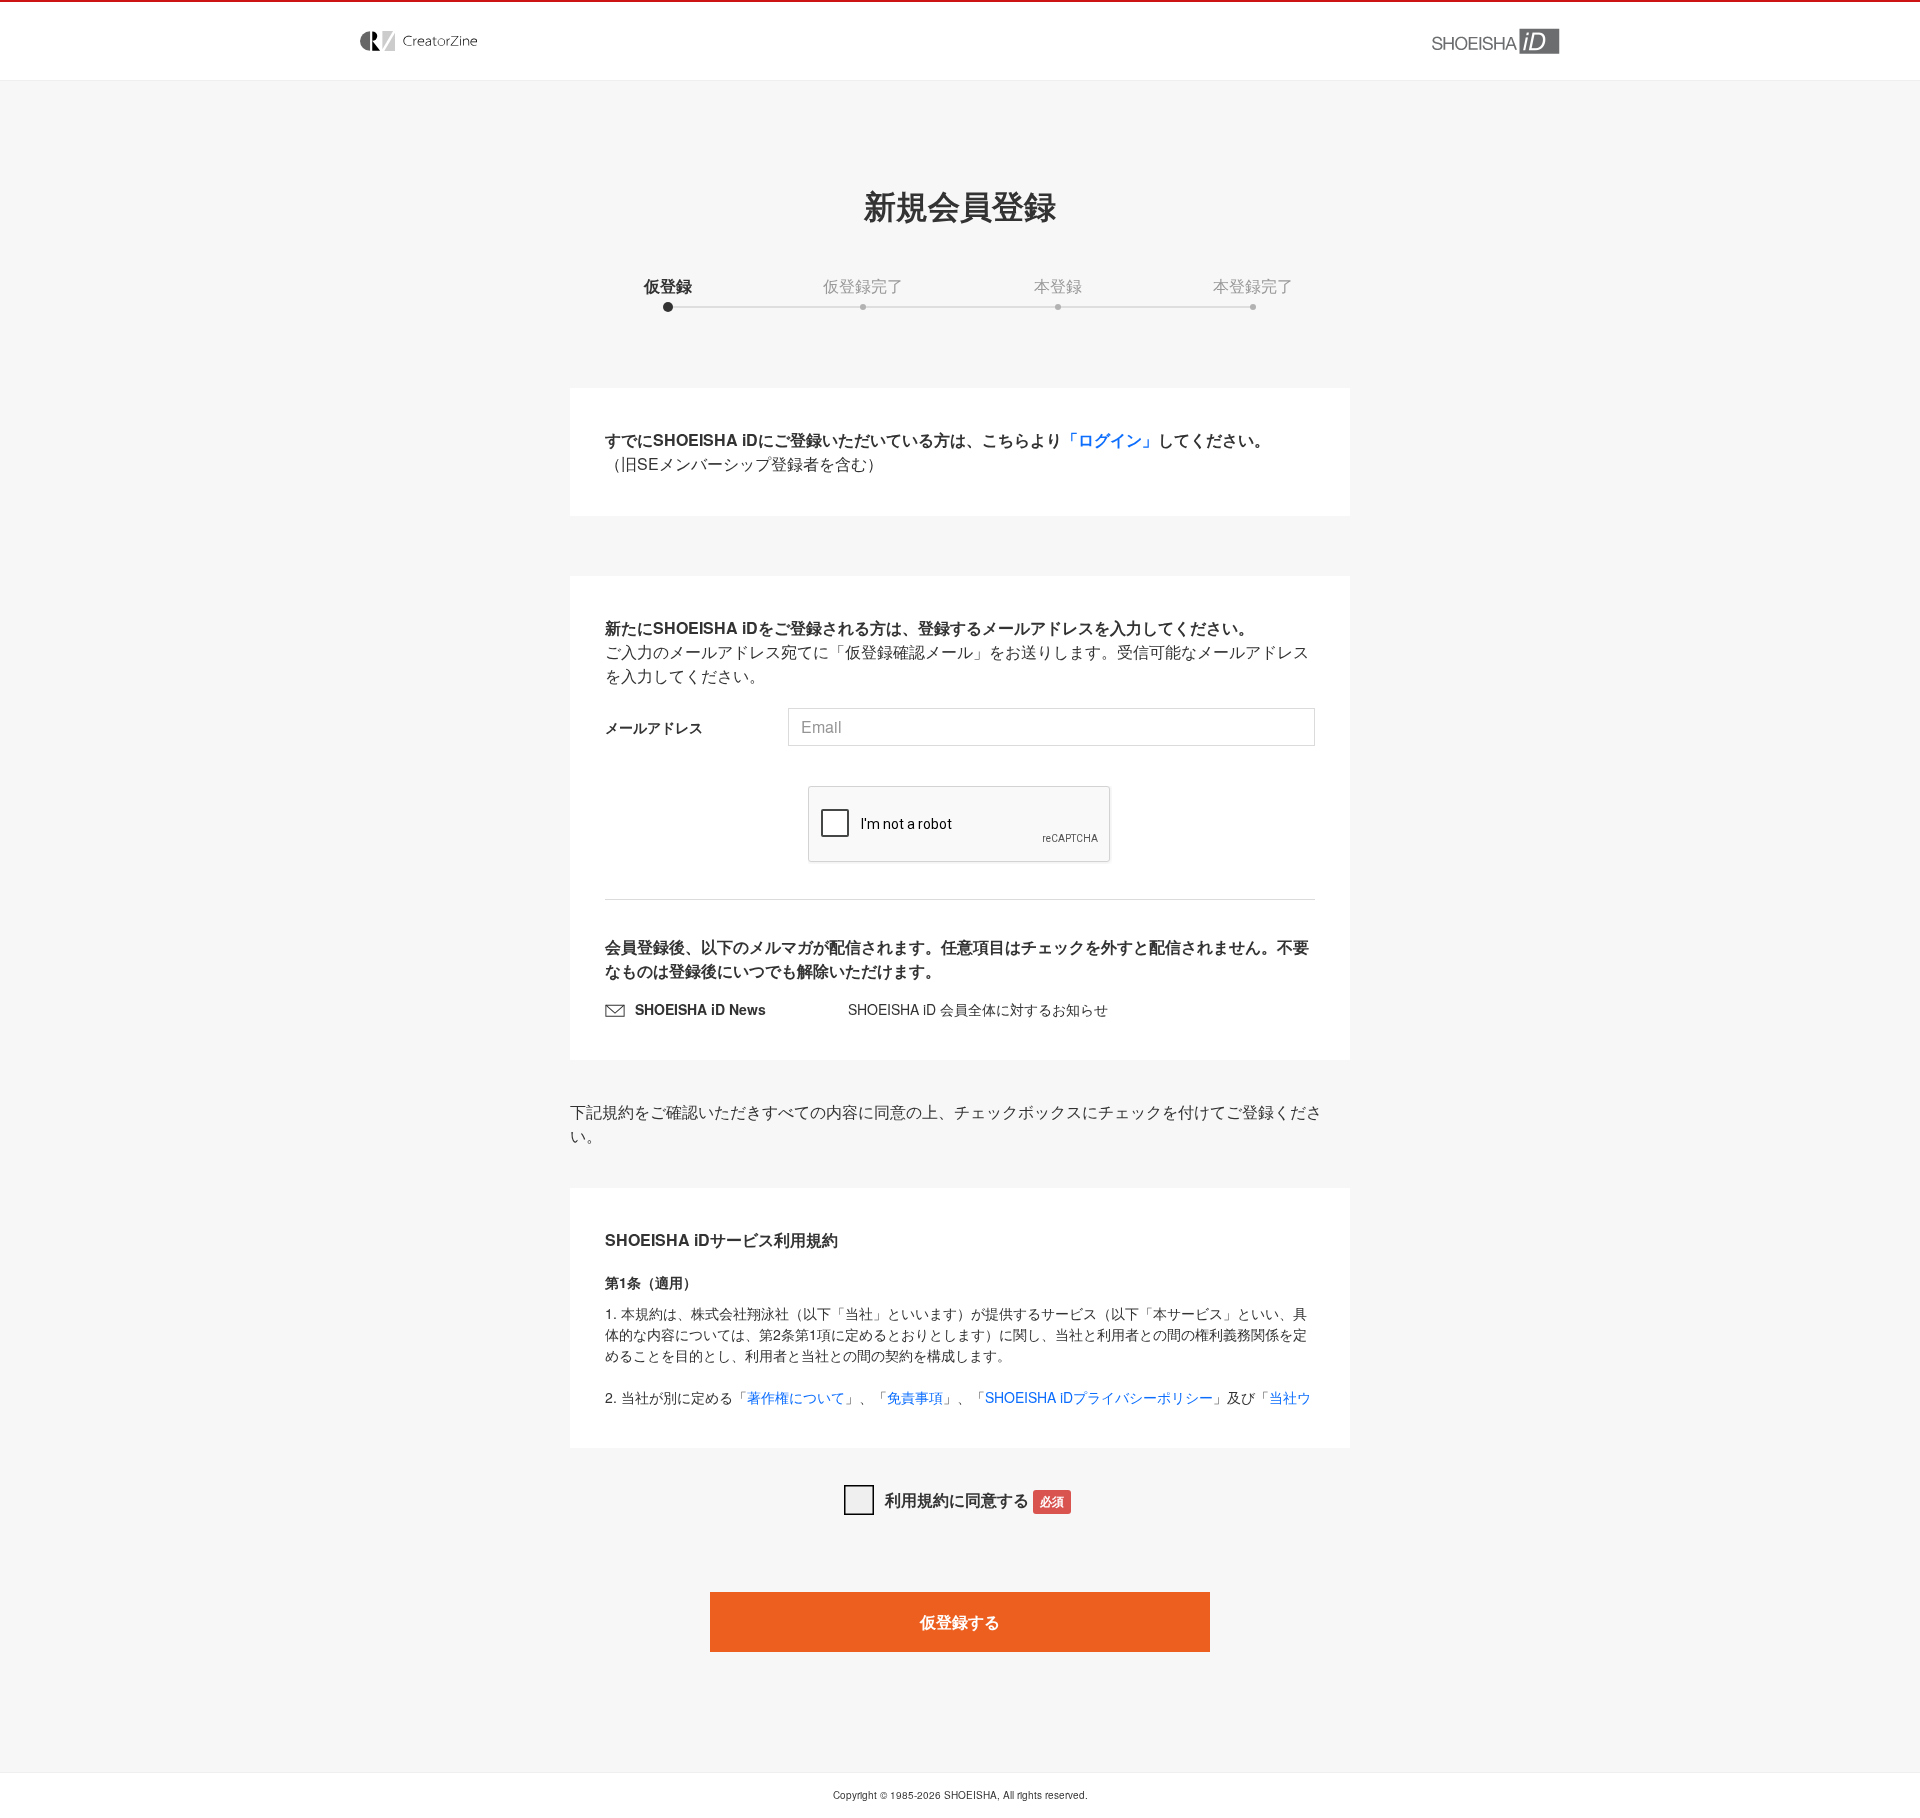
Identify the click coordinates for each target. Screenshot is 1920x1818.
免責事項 (915, 1397)
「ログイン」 (1110, 439)
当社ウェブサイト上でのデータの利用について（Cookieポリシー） (958, 1407)
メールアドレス (654, 727)
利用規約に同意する (974, 1499)
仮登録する (960, 1621)
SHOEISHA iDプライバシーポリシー (1099, 1397)
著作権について (796, 1397)
